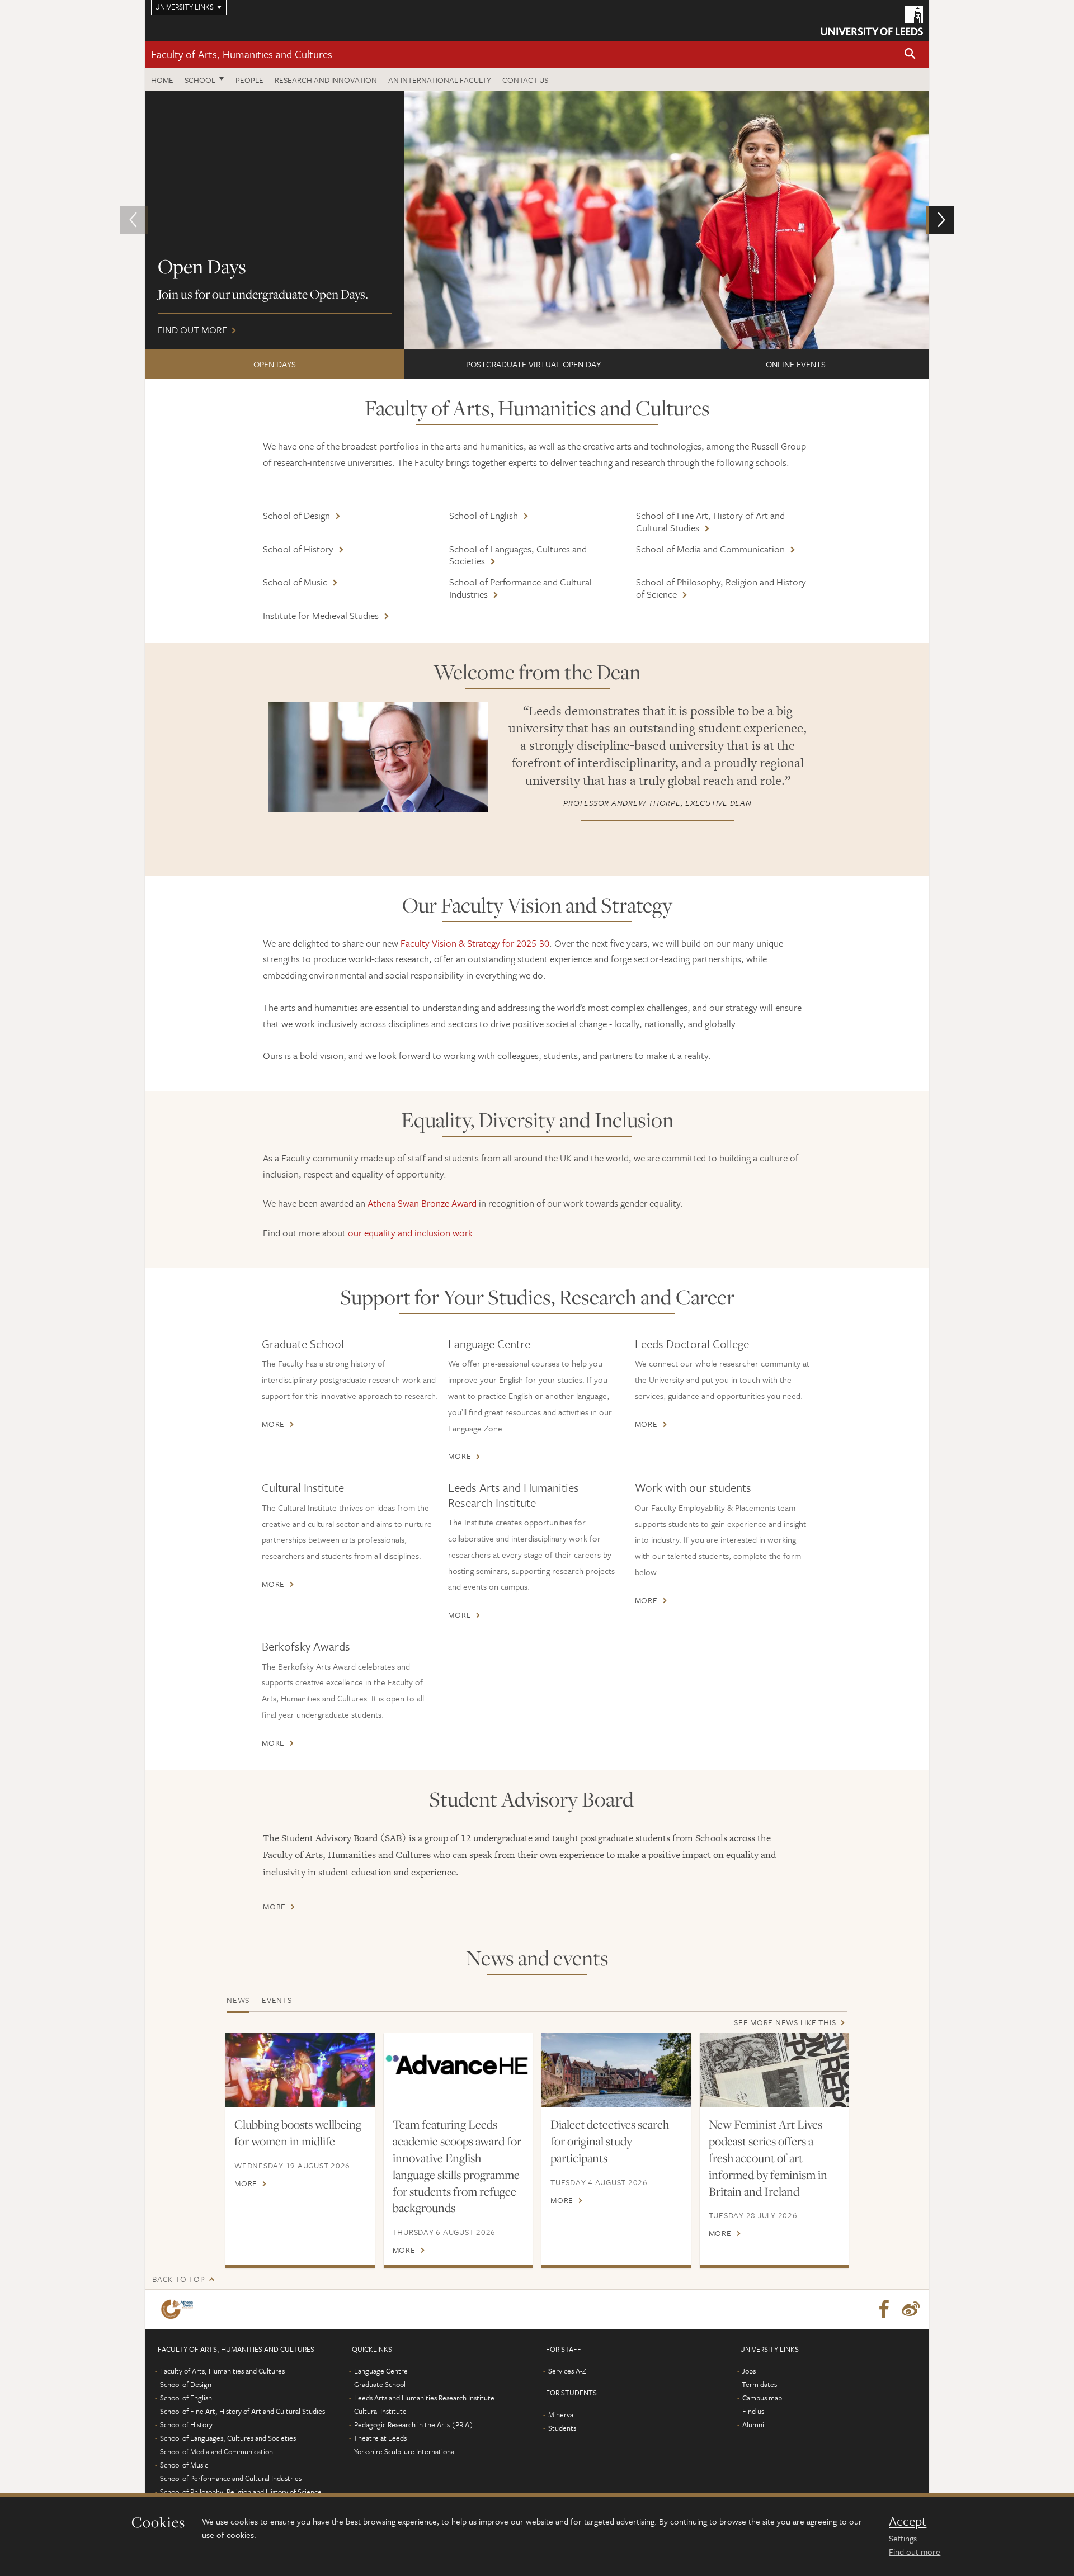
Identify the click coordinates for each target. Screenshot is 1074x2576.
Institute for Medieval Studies (321, 615)
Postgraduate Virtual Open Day (533, 364)
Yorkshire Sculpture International (405, 2451)
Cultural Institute (303, 1487)
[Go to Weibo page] (911, 2309)
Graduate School (303, 1344)
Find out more (915, 2551)
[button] (910, 55)
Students (562, 2428)
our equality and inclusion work (410, 1233)
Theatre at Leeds (380, 2438)
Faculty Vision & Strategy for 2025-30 (475, 943)
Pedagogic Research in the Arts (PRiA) (414, 2424)
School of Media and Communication (710, 549)
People (249, 80)
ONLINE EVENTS (796, 364)
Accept (908, 2521)
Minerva (561, 2414)
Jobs (749, 2371)
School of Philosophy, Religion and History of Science (721, 588)
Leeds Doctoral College (692, 1344)
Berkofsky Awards (306, 1646)
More (273, 1424)
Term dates (759, 2384)
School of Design (296, 515)
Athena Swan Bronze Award (422, 1203)
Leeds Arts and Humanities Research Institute (514, 1495)
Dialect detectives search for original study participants (610, 2141)
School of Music (295, 582)
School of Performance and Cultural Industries (520, 588)
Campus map (762, 2398)
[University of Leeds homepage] (872, 20)
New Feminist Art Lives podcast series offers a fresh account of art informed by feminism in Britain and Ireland (768, 2158)
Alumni (753, 2424)
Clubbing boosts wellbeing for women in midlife (298, 2133)
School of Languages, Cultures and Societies (518, 555)
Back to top (178, 2279)
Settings (903, 2538)
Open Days (275, 364)
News (238, 2000)
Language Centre (489, 1344)
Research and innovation (326, 80)
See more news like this (785, 2022)
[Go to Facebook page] (884, 2309)
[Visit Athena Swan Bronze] (179, 2309)
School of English (484, 515)
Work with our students (693, 1487)
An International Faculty (440, 80)
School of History (298, 549)
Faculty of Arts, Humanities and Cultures (242, 54)
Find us (753, 2411)
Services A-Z (567, 2371)
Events (277, 2000)
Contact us (525, 80)
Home (162, 80)
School (200, 80)
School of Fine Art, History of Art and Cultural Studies (710, 521)
